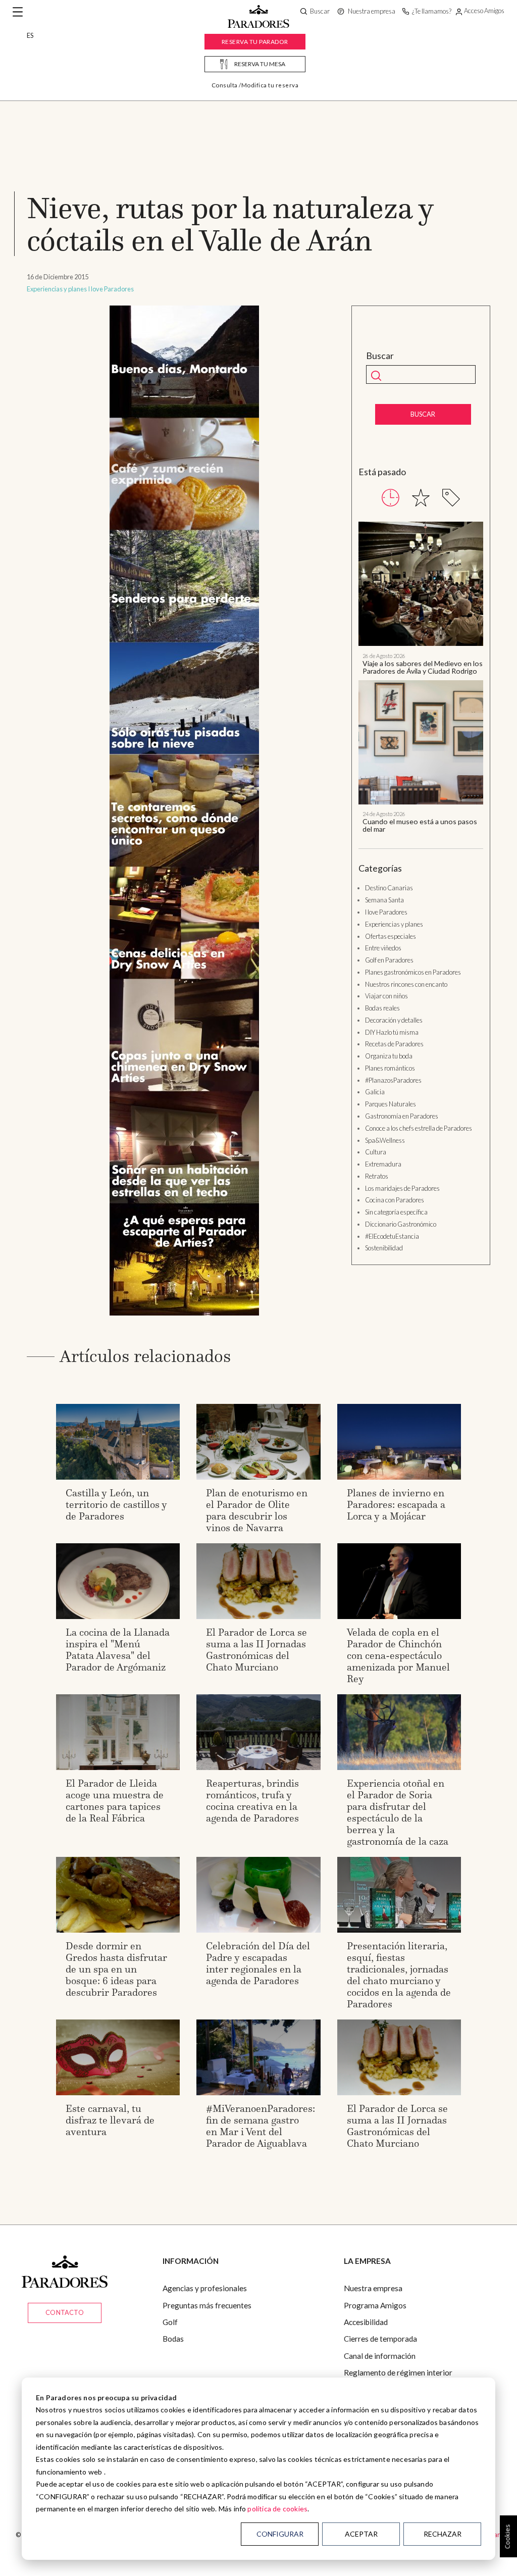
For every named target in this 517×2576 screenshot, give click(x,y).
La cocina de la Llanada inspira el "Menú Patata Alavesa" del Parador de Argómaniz (118, 1650)
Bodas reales (382, 1008)
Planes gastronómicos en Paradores (413, 972)
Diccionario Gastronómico (401, 1224)
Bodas (173, 2339)
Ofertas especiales (391, 936)
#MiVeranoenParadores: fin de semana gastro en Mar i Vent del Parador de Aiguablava (261, 2126)
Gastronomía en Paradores (402, 1116)
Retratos (377, 1176)
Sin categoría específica (396, 1212)
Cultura (376, 1152)
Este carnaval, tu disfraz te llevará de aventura (110, 2120)
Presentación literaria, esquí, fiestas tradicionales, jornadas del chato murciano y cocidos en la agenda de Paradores (399, 1975)
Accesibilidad (366, 2322)
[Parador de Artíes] (184, 810)
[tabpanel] (421, 677)
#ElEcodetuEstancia (392, 1236)
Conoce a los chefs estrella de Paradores (419, 1128)
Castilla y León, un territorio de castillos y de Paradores (116, 1504)
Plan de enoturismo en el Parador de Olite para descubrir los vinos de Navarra (257, 1510)
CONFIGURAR (280, 2534)
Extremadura (383, 1164)
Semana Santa (384, 900)
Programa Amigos (375, 2305)
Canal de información (380, 2356)
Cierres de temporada (380, 2339)
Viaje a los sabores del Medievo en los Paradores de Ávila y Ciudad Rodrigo (423, 667)
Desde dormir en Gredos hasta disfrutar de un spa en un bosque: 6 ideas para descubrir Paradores (116, 1969)
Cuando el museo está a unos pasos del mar (420, 825)
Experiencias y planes (57, 289)
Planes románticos (390, 1068)
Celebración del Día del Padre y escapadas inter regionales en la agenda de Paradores (258, 1963)
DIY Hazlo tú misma (392, 1032)
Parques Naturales (391, 1104)
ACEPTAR (361, 2534)
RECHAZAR (443, 2534)
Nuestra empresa (373, 2288)
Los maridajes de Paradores (402, 1188)
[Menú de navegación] (18, 12)
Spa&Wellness (385, 1140)
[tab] (391, 498)
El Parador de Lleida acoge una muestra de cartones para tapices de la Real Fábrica (115, 1801)
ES (30, 35)
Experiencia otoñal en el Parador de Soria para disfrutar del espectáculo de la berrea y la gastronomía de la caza (398, 1812)
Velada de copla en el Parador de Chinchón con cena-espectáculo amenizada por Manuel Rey (398, 1655)
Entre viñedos (383, 948)
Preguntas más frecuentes (207, 2305)
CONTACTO (65, 2312)
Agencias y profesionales (205, 2288)
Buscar (380, 356)
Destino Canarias (389, 888)
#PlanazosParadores (393, 1080)
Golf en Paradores (389, 960)
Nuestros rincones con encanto (406, 984)
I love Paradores (111, 289)
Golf (170, 2322)
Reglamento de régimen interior (398, 2372)
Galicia (375, 1092)
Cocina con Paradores (395, 1200)
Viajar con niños (386, 996)
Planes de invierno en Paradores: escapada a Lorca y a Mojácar (396, 1504)
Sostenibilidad (384, 1248)
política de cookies (277, 2509)
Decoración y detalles (394, 1020)
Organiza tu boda (389, 1056)
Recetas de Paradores (394, 1044)
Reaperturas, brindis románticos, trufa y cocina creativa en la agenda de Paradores (252, 1801)
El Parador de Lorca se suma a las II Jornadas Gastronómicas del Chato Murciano (256, 1650)
